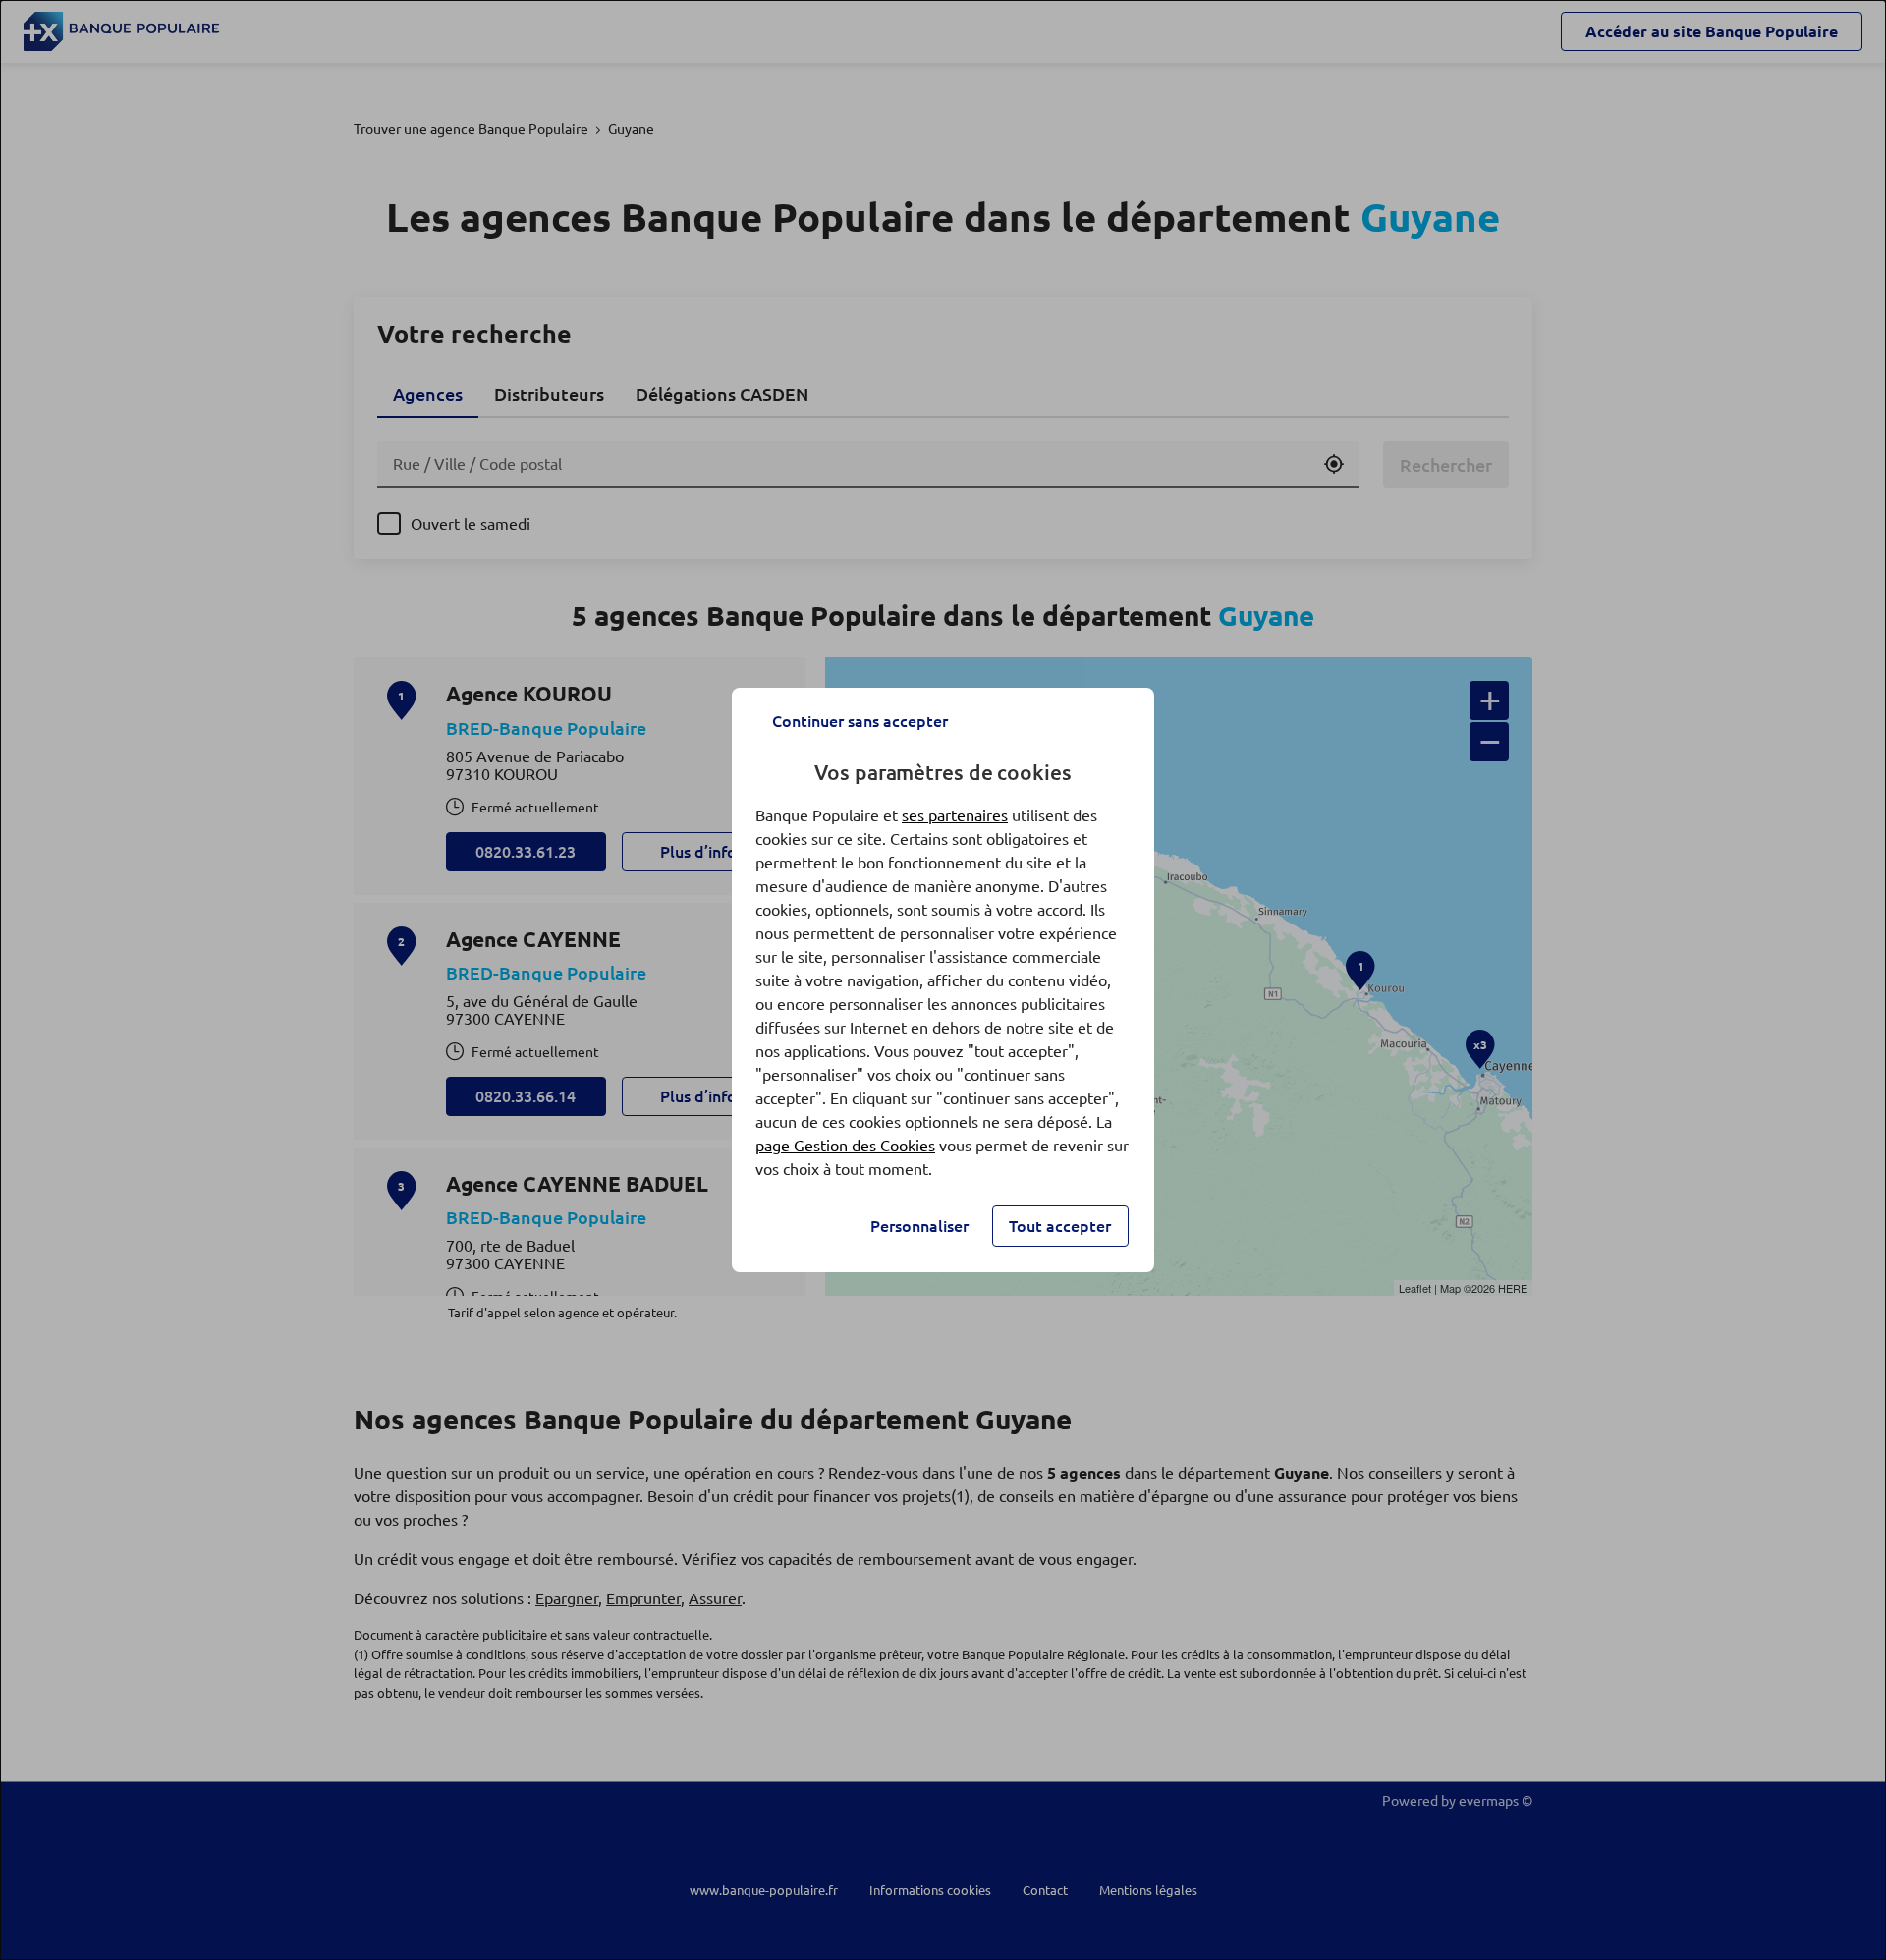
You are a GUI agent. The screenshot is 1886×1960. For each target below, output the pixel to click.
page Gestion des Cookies (845, 1146)
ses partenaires (955, 815)
